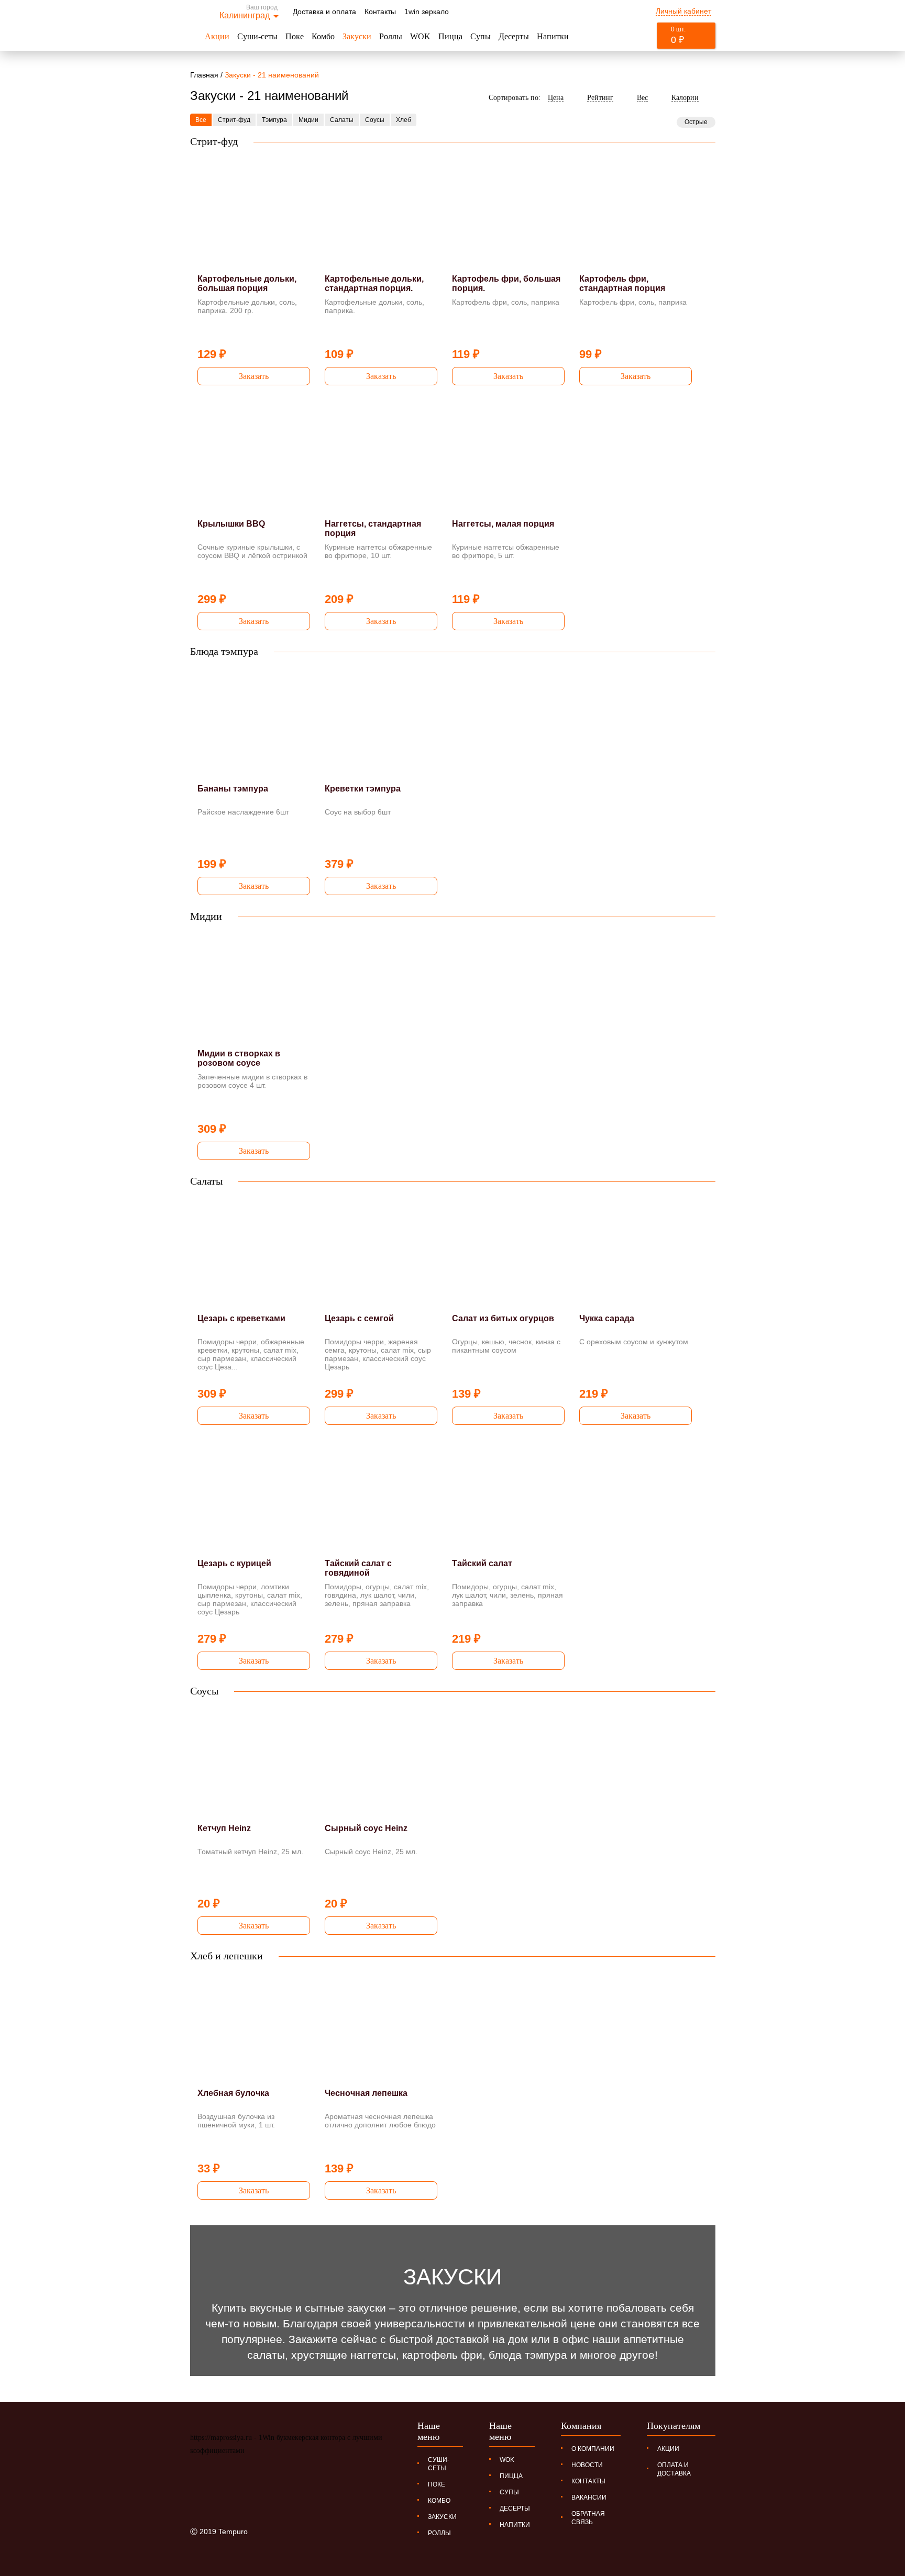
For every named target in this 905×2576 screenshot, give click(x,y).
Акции (217, 36)
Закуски (357, 36)
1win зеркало (427, 12)
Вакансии (589, 2497)
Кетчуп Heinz (224, 1828)
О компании (593, 2449)
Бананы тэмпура (233, 789)
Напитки (553, 36)
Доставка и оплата (324, 12)
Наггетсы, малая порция (503, 524)
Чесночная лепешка (366, 2093)
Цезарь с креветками (241, 1318)
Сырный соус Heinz (366, 1828)
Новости (587, 2465)
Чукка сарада (607, 1318)
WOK (420, 36)
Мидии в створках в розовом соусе (239, 1058)
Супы (481, 36)
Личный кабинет (683, 11)
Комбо (323, 36)
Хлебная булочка (233, 2093)
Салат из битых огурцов (503, 1318)
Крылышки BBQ (231, 524)
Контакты (380, 12)
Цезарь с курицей (234, 1563)
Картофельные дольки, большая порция (247, 283)
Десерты (514, 36)
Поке (295, 36)
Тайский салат (482, 1563)
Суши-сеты (257, 36)
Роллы (391, 36)
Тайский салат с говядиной (358, 1568)
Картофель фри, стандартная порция (622, 283)
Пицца (450, 36)
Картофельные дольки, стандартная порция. (374, 283)
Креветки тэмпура (363, 789)
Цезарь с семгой (359, 1318)
